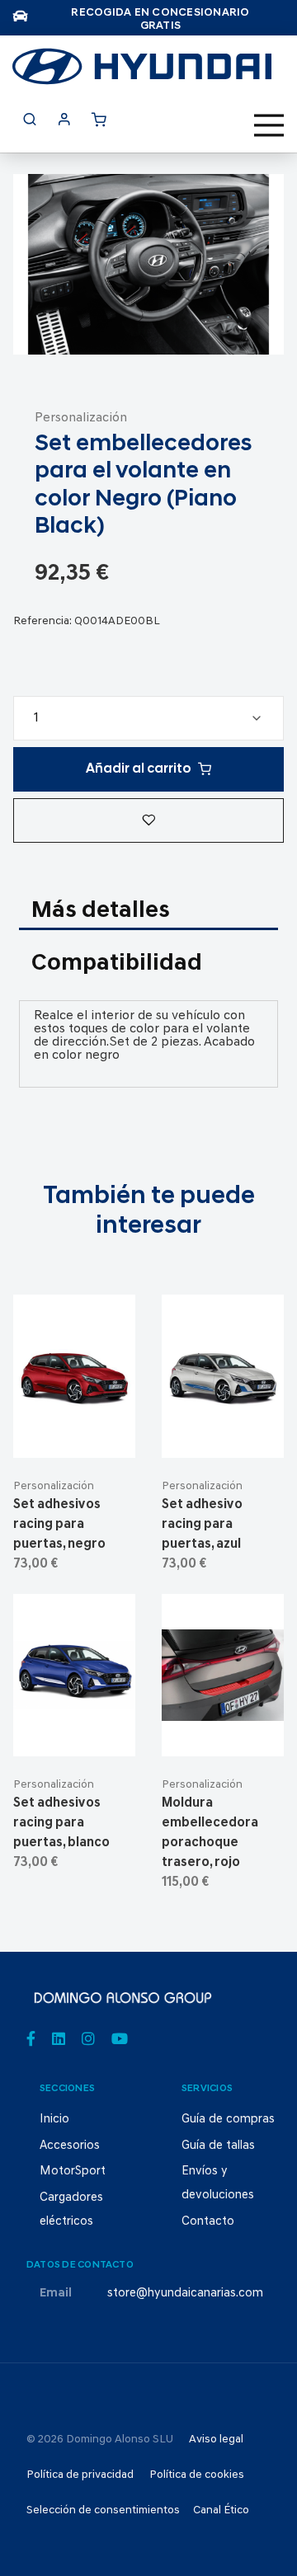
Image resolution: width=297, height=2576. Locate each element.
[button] (148, 820)
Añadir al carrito (139, 769)
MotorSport (73, 2172)
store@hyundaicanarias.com (185, 2294)
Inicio (54, 2120)
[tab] (149, 912)
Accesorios (70, 2146)
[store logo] (142, 66)
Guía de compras (228, 2120)
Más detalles (101, 911)
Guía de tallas (218, 2146)
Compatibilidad (117, 964)
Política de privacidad (80, 2475)
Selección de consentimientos (103, 2510)
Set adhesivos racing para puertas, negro (59, 1525)
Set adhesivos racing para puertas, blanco (61, 1823)
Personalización (81, 418)
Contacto (208, 2222)
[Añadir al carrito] (75, 1431)
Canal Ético (221, 2510)
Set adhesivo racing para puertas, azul (202, 1525)
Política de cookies (197, 2475)
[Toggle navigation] (269, 125)
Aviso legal (216, 2440)
